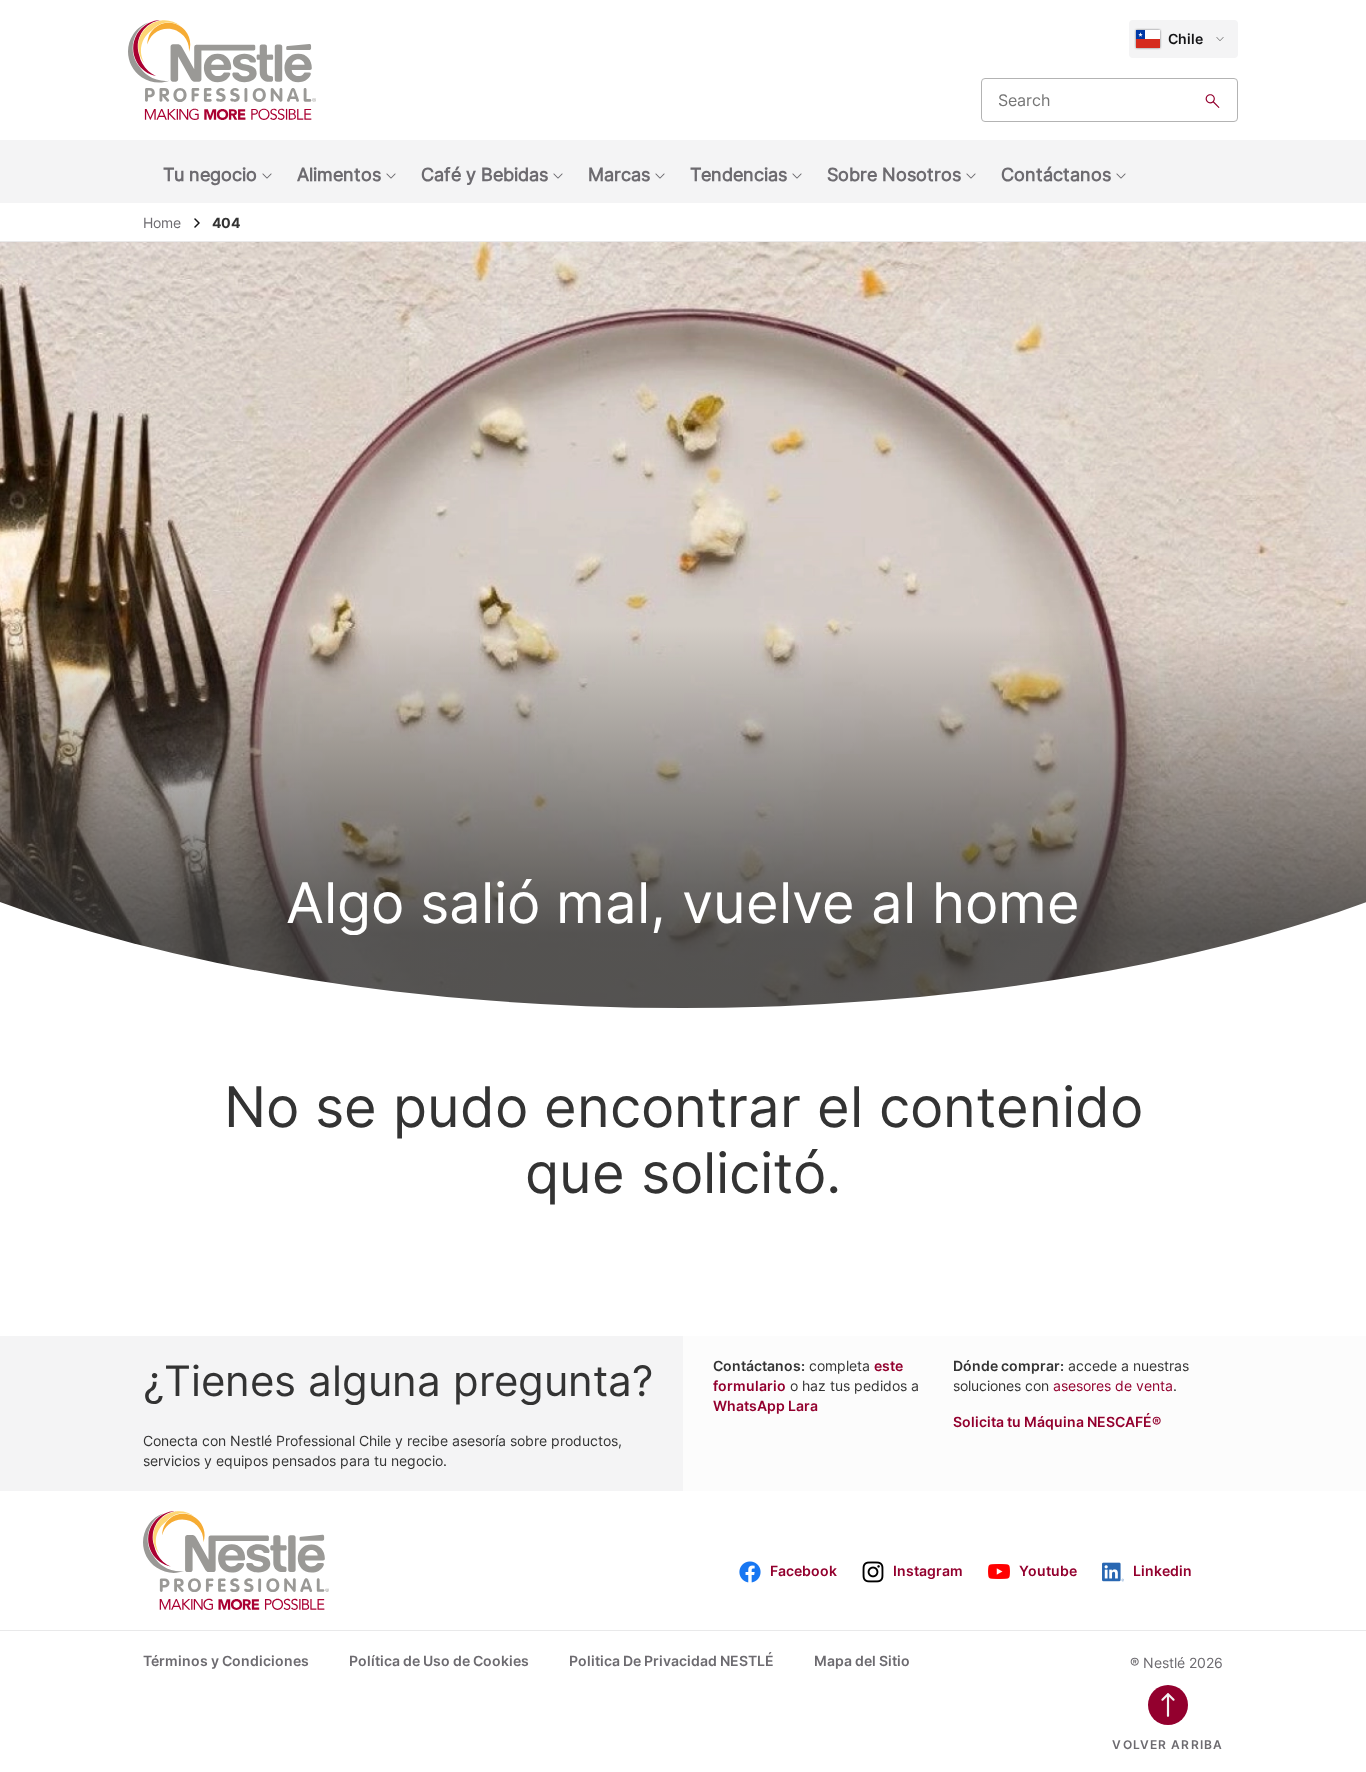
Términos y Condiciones (226, 1660)
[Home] (222, 70)
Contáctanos (1056, 174)
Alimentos (339, 174)
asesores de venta (1113, 1385)
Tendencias (738, 174)
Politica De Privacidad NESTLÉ (671, 1660)
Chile (1185, 38)
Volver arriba (1167, 1744)
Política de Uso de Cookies (439, 1660)
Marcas (619, 174)
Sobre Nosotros (894, 174)
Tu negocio (210, 174)
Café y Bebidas (484, 174)
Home (162, 222)
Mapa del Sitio (862, 1660)
